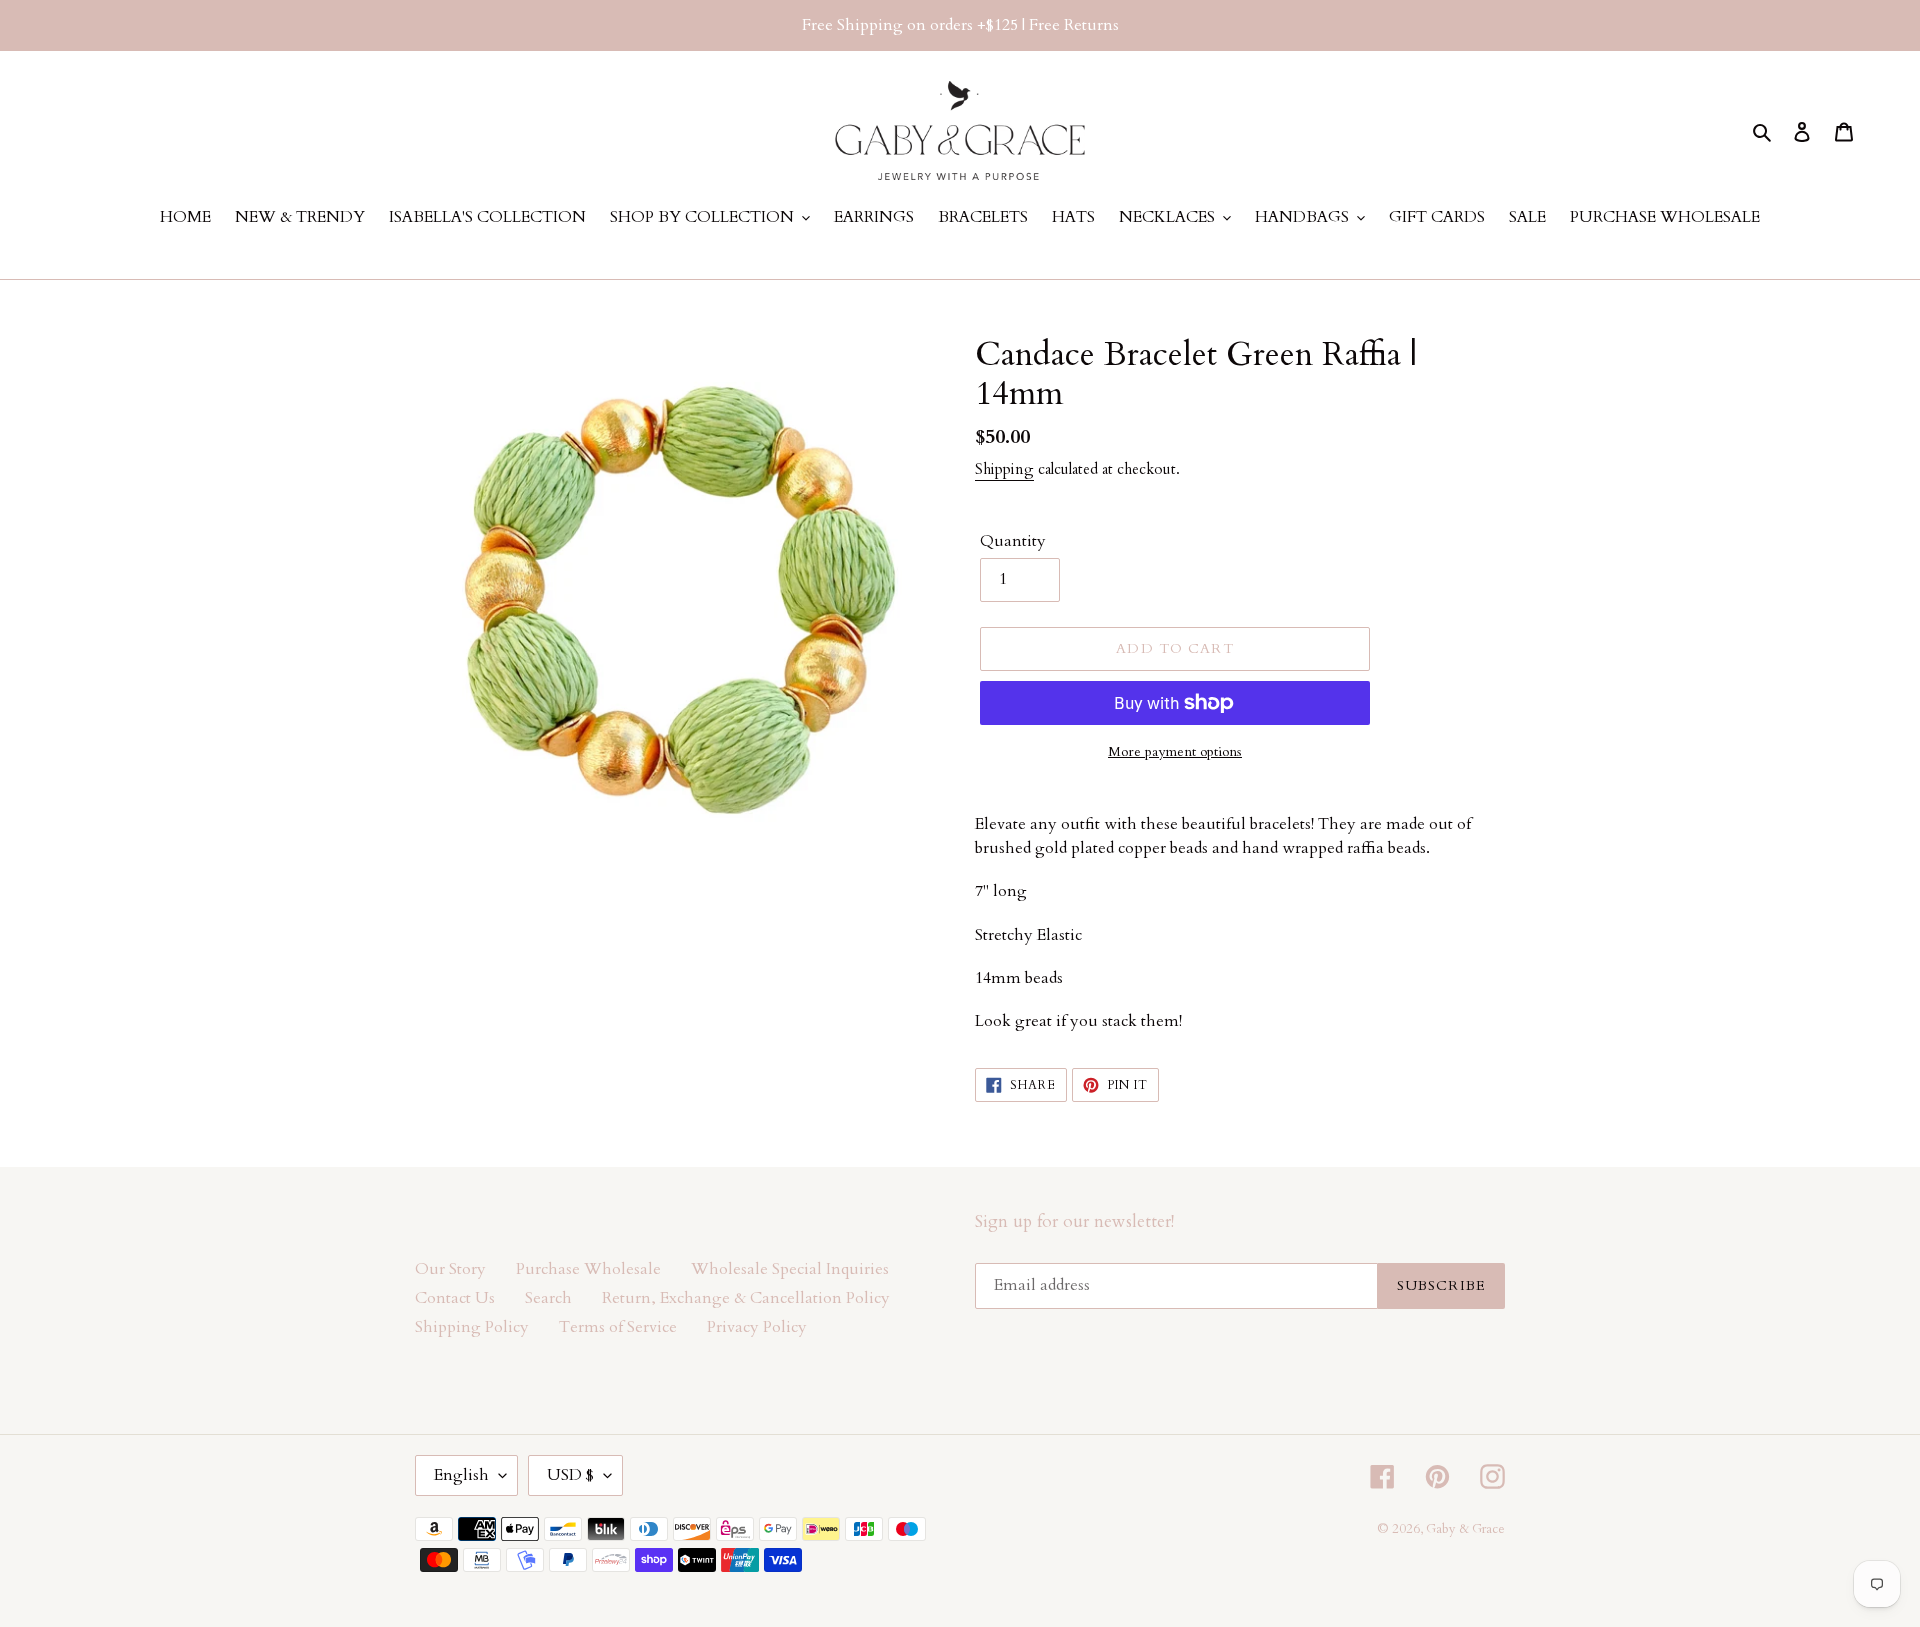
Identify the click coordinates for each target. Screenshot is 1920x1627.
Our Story (450, 1269)
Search (548, 1298)
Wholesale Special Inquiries (790, 1269)
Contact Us (455, 1298)
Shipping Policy (472, 1327)
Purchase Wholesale (588, 1269)
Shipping (1004, 469)
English (461, 1475)
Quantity (1013, 541)
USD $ (570, 1475)
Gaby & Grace (1465, 1529)
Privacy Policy (757, 1327)
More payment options (1175, 751)
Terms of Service (618, 1327)
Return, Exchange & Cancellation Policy (746, 1298)
